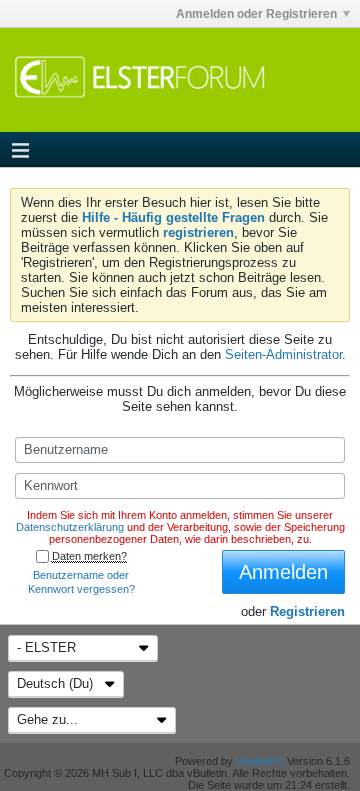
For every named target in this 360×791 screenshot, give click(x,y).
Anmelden (283, 572)
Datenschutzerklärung (70, 527)
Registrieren (307, 611)
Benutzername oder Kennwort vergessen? (81, 582)
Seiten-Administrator (283, 354)
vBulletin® (260, 761)
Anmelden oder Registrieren (256, 14)
